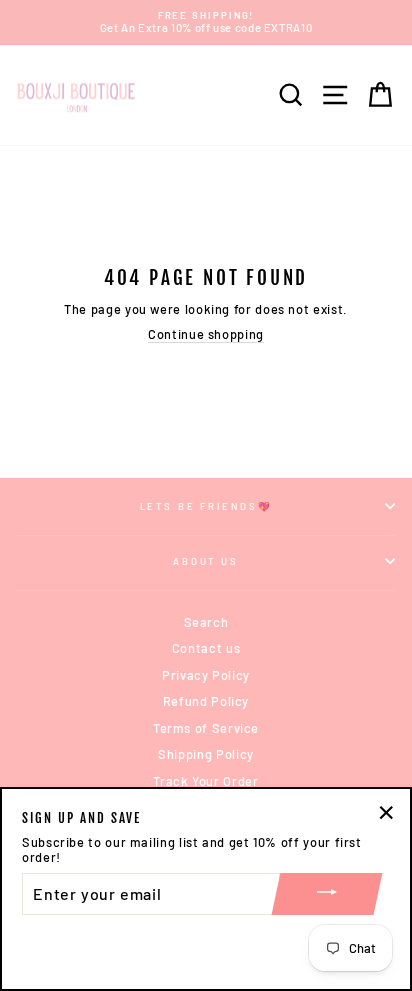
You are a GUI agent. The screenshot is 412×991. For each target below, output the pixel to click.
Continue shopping (206, 334)
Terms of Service (206, 728)
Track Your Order (205, 781)
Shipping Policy (206, 754)
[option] (206, 22)
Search (206, 622)
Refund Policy (206, 701)
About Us (206, 561)
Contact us (206, 648)
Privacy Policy (206, 675)
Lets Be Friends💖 (206, 506)
